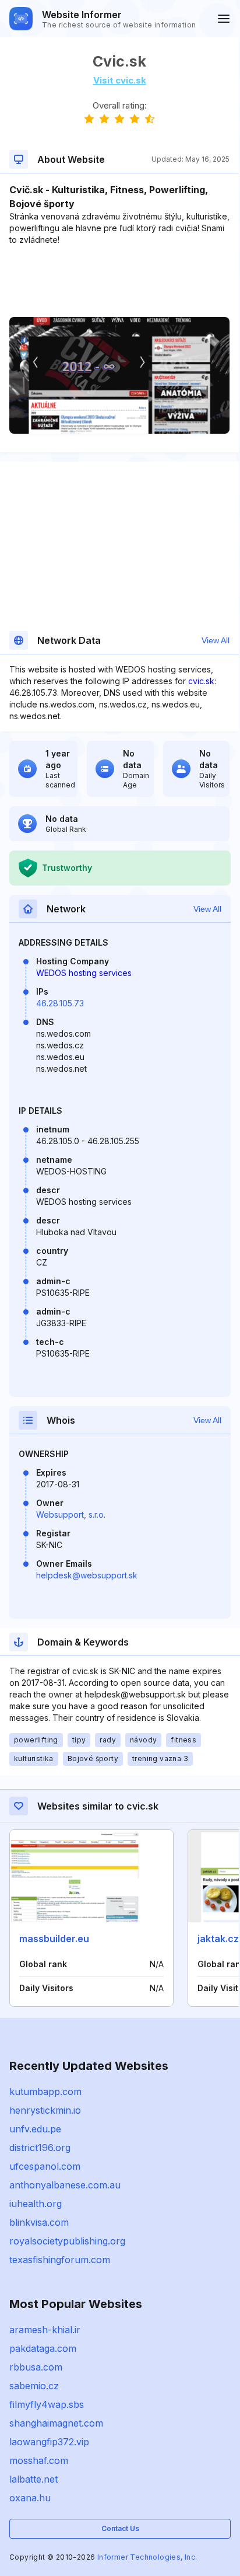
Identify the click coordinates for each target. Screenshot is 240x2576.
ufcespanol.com (45, 2166)
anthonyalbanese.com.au (65, 2185)
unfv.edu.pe (35, 2129)
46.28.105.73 (60, 1003)
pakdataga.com (43, 2348)
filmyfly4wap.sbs (47, 2404)
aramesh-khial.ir (45, 2330)
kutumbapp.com (45, 2092)
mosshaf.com (39, 2460)
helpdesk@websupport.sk (87, 1575)
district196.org (40, 2148)
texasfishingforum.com (60, 2260)
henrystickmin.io (45, 2110)
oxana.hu (30, 2498)
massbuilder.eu (54, 1939)
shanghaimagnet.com (56, 2423)
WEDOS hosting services (84, 973)
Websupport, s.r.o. (71, 1514)
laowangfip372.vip (49, 2442)
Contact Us (120, 2528)
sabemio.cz (34, 2386)
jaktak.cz (218, 1939)
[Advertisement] (119, 281)
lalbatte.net (33, 2479)
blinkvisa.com (39, 2222)
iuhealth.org (36, 2204)
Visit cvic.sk (120, 80)
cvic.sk (201, 681)
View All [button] (216, 640)
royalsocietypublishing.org (67, 2241)
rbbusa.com (36, 2367)
